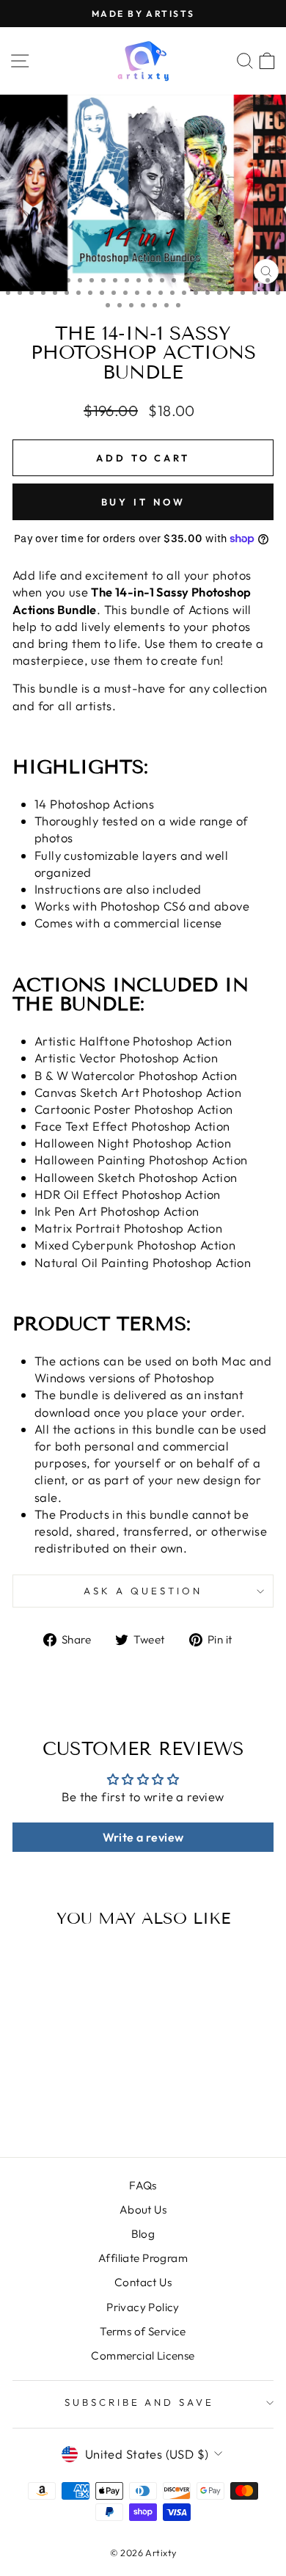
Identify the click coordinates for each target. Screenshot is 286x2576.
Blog (143, 2234)
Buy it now (143, 502)
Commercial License (143, 2356)
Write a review (143, 1837)
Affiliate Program (143, 2258)
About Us (143, 2210)
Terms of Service (143, 2331)
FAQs (143, 2185)
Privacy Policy (143, 2307)
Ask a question (143, 1591)
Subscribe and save (140, 2402)
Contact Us (143, 2282)
